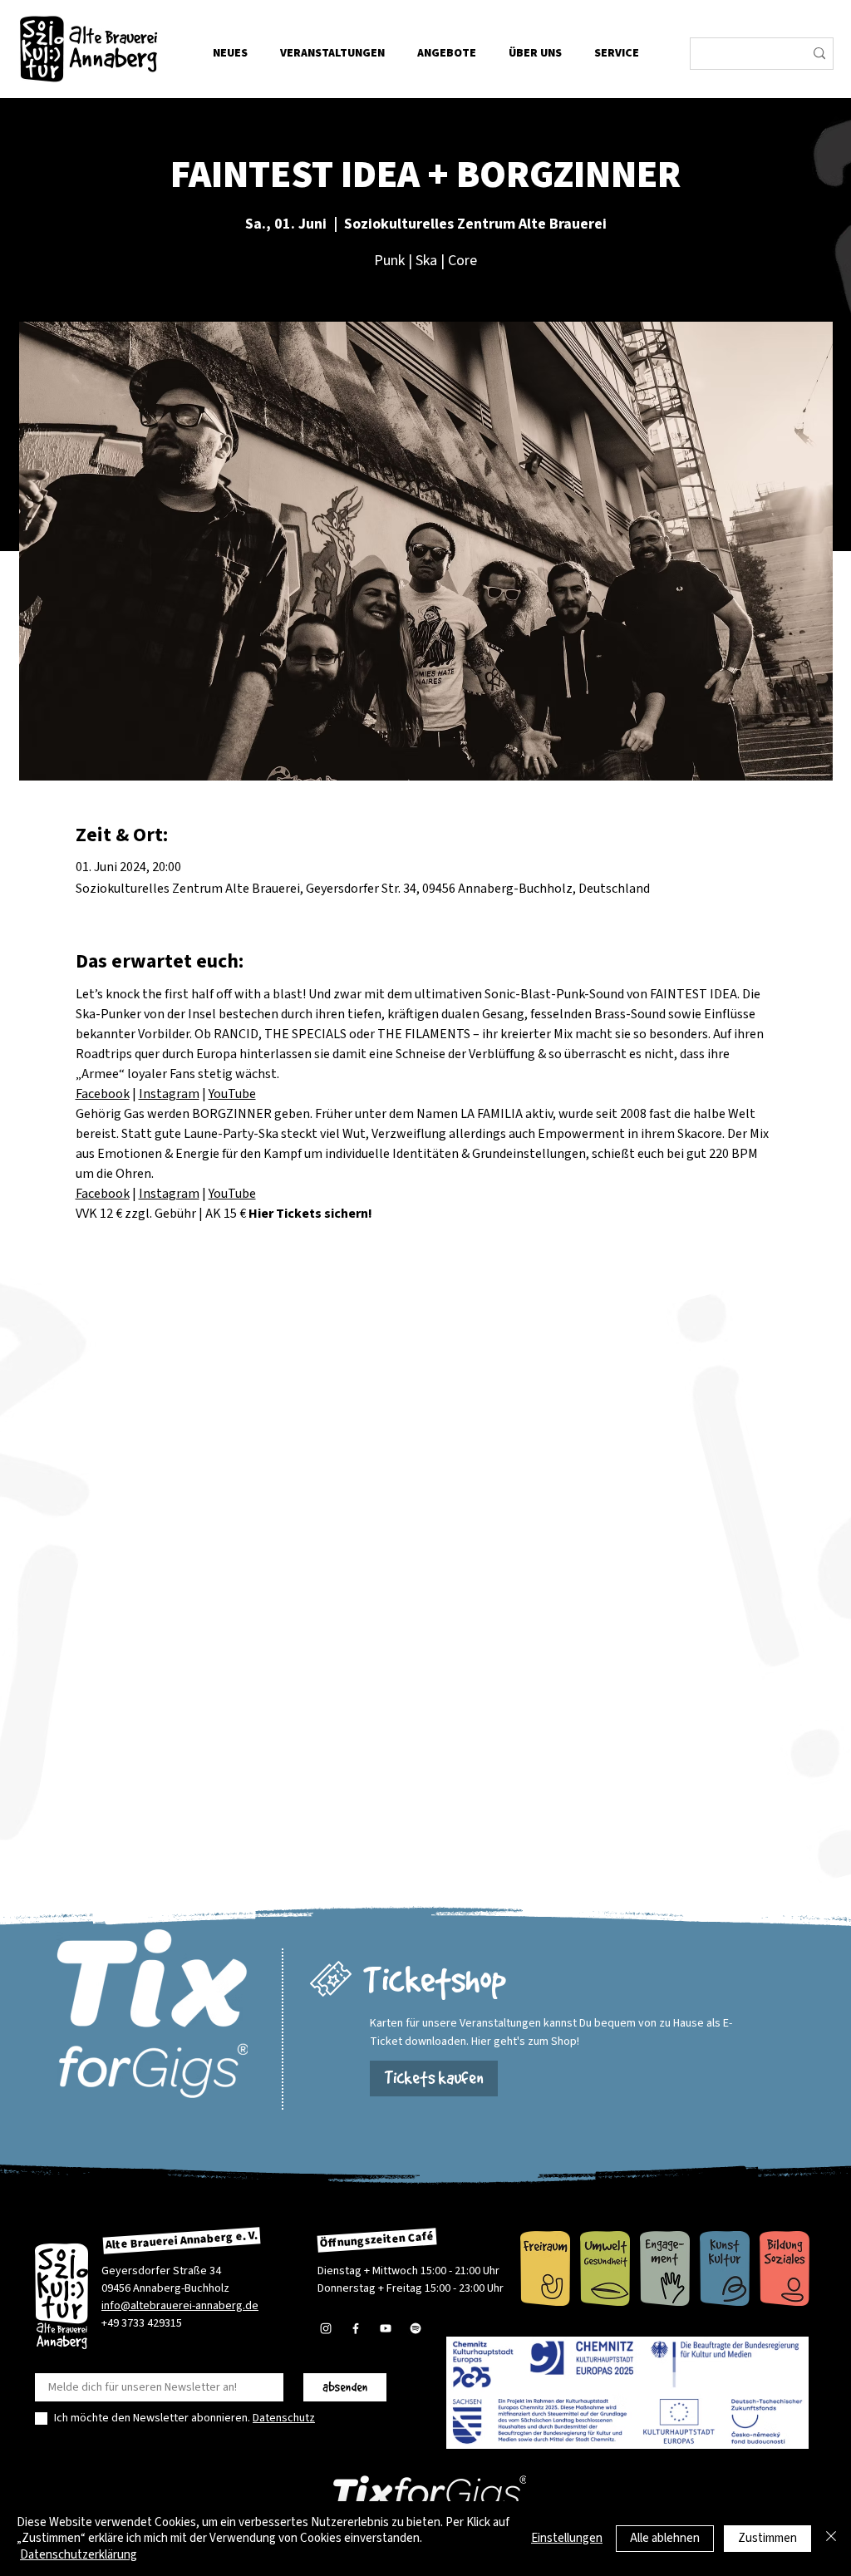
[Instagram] (326, 2328)
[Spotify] (416, 2328)
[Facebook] (356, 2328)
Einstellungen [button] (567, 2538)
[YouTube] (386, 2328)
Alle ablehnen (665, 2538)
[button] (535, 53)
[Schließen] (831, 2539)
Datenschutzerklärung (79, 2555)
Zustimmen (767, 2538)
